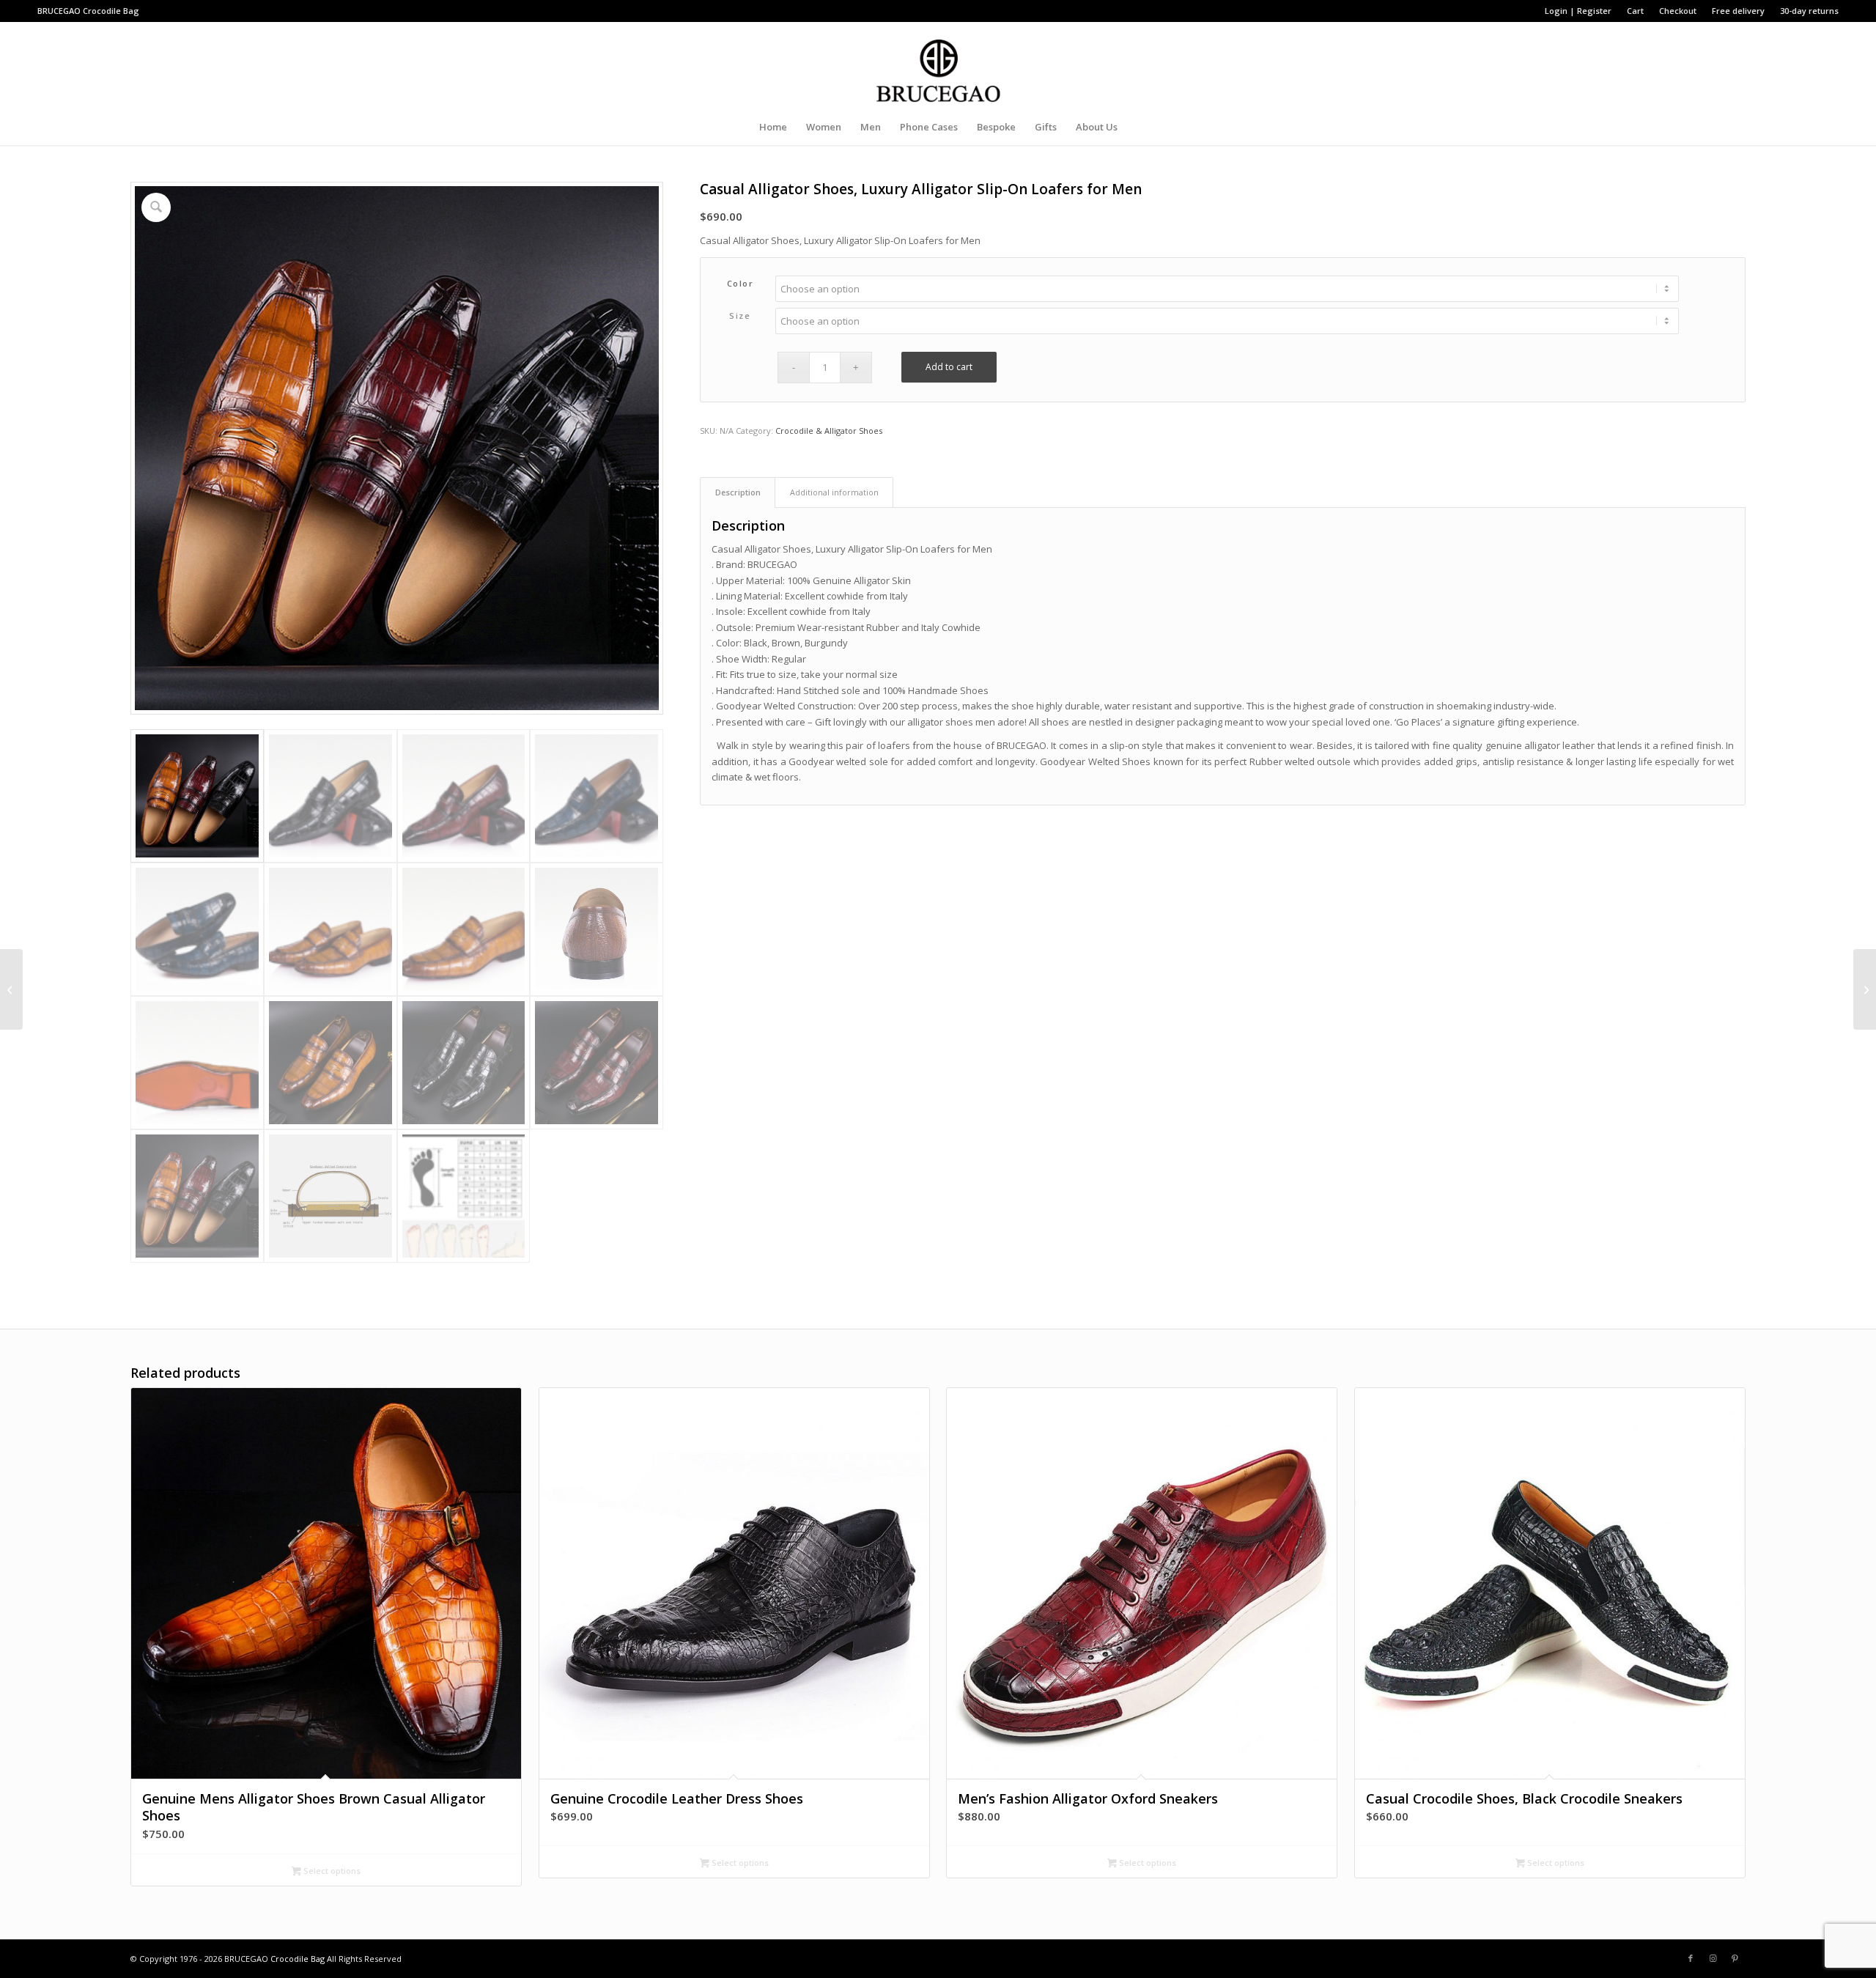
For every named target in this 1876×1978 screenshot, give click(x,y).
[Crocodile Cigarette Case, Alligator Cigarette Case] (1865, 989)
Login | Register (1578, 11)
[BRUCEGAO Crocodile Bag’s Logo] (938, 65)
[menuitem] (1578, 11)
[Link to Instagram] (1713, 1958)
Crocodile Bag (111, 11)
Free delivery (1738, 11)
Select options (331, 1871)
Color (741, 283)
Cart (1635, 11)
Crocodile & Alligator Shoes (829, 431)
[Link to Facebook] (1691, 1958)
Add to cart (949, 367)
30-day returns (1809, 11)
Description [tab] (738, 492)
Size (740, 315)
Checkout (1678, 11)
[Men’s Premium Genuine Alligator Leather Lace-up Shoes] (11, 989)
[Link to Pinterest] (1735, 1958)
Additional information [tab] (834, 492)
